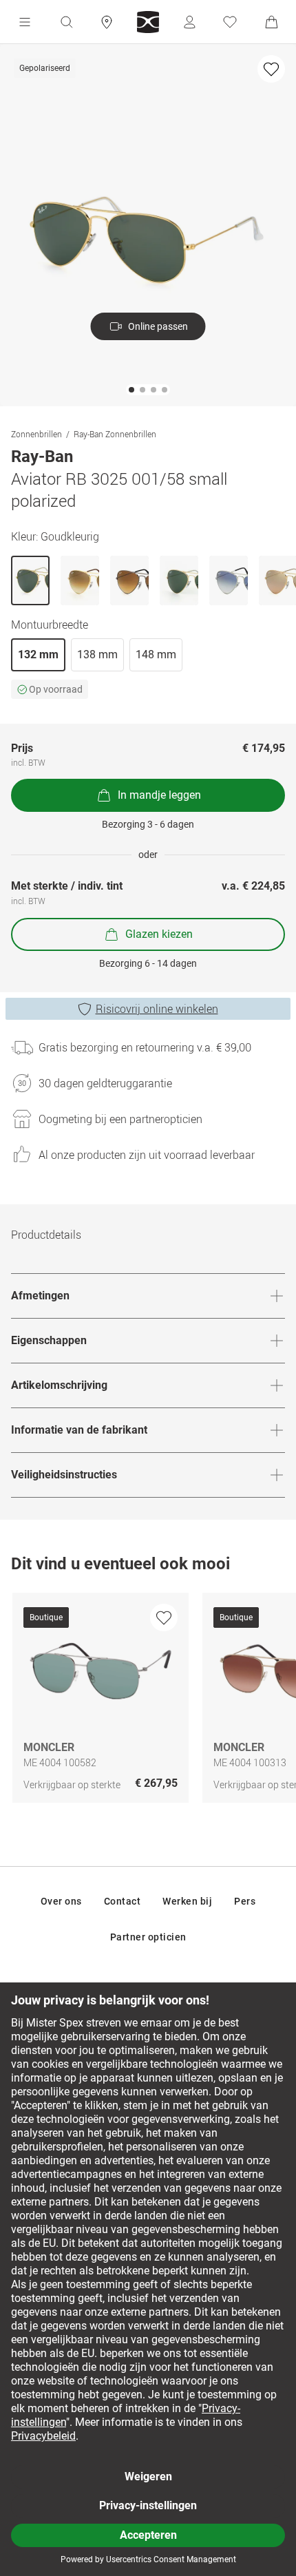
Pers (245, 1901)
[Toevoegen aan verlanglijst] (271, 69)
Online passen (158, 326)
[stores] (107, 22)
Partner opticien (148, 1937)
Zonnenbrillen (36, 434)
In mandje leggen (159, 795)
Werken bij (187, 1901)
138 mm (97, 655)
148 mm (156, 655)
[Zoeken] (66, 22)
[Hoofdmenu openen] (25, 22)
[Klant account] (189, 22)
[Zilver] (229, 580)
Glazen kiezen (159, 934)
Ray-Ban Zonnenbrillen (115, 434)
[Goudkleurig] (30, 580)
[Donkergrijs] (129, 580)
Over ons (61, 1901)
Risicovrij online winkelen (157, 1009)
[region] (148, 1701)
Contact (123, 1901)
